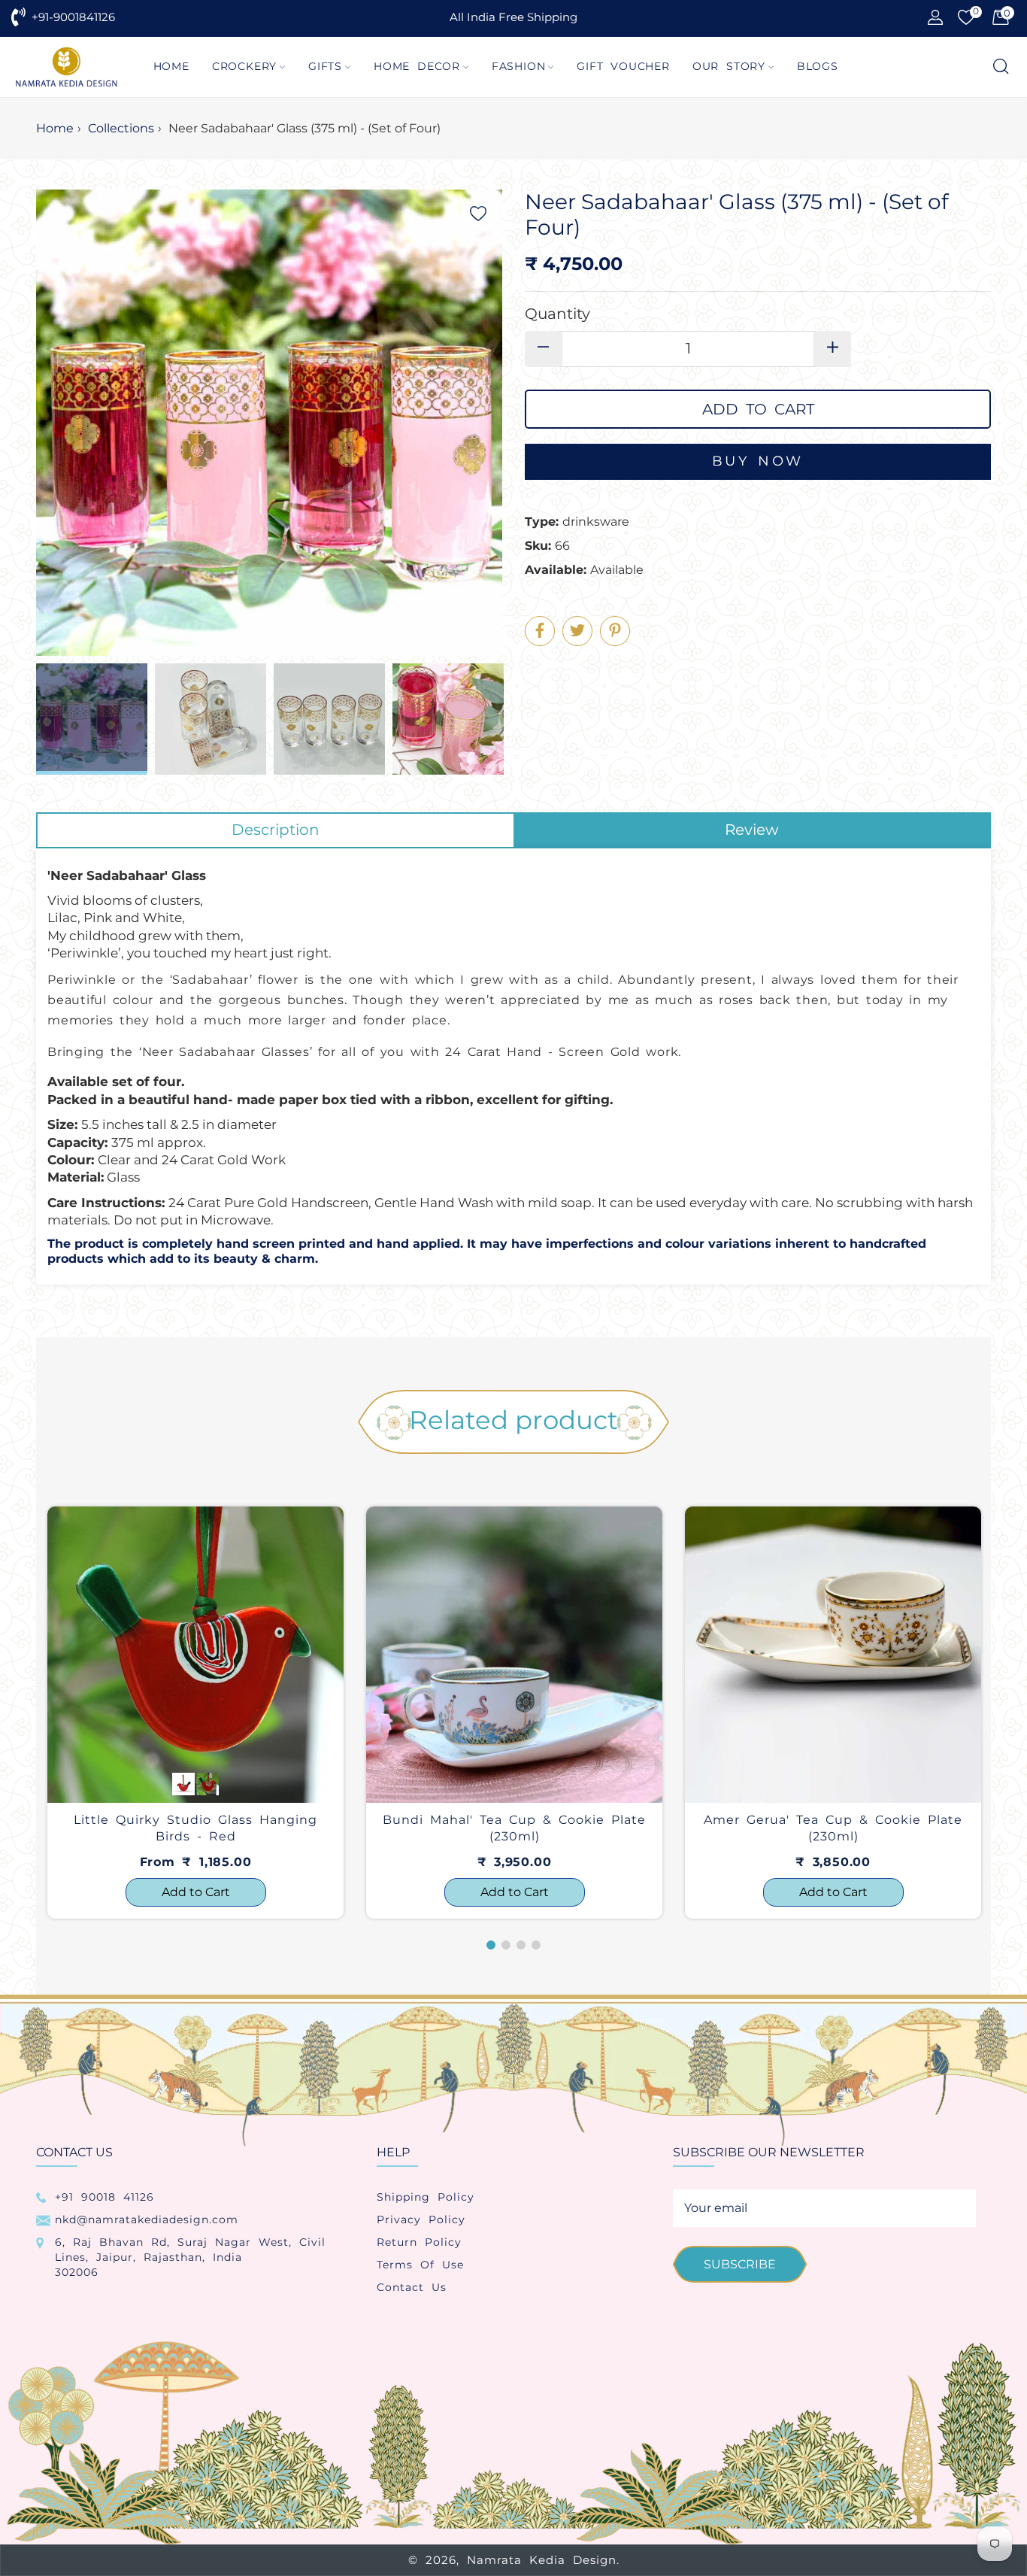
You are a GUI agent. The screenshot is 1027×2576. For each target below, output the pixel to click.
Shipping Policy (426, 2197)
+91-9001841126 (73, 17)
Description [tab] (276, 830)
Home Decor (417, 66)
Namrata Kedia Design (542, 2560)
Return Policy (419, 2242)
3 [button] (521, 1945)
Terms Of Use (420, 2265)
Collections (121, 128)
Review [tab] (752, 830)
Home (171, 66)
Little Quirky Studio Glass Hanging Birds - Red (195, 1828)
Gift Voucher (623, 66)
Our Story (729, 66)
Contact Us (412, 2287)
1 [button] (491, 1945)
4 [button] (536, 1945)
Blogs (818, 66)
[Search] (1000, 67)
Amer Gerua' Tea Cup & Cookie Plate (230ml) (833, 1828)
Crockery (244, 66)
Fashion (519, 66)
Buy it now (758, 462)
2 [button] (506, 1945)
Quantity (557, 314)
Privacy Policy (421, 2219)
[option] (195, 1713)
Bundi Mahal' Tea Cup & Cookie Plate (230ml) (514, 1828)
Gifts (325, 66)
